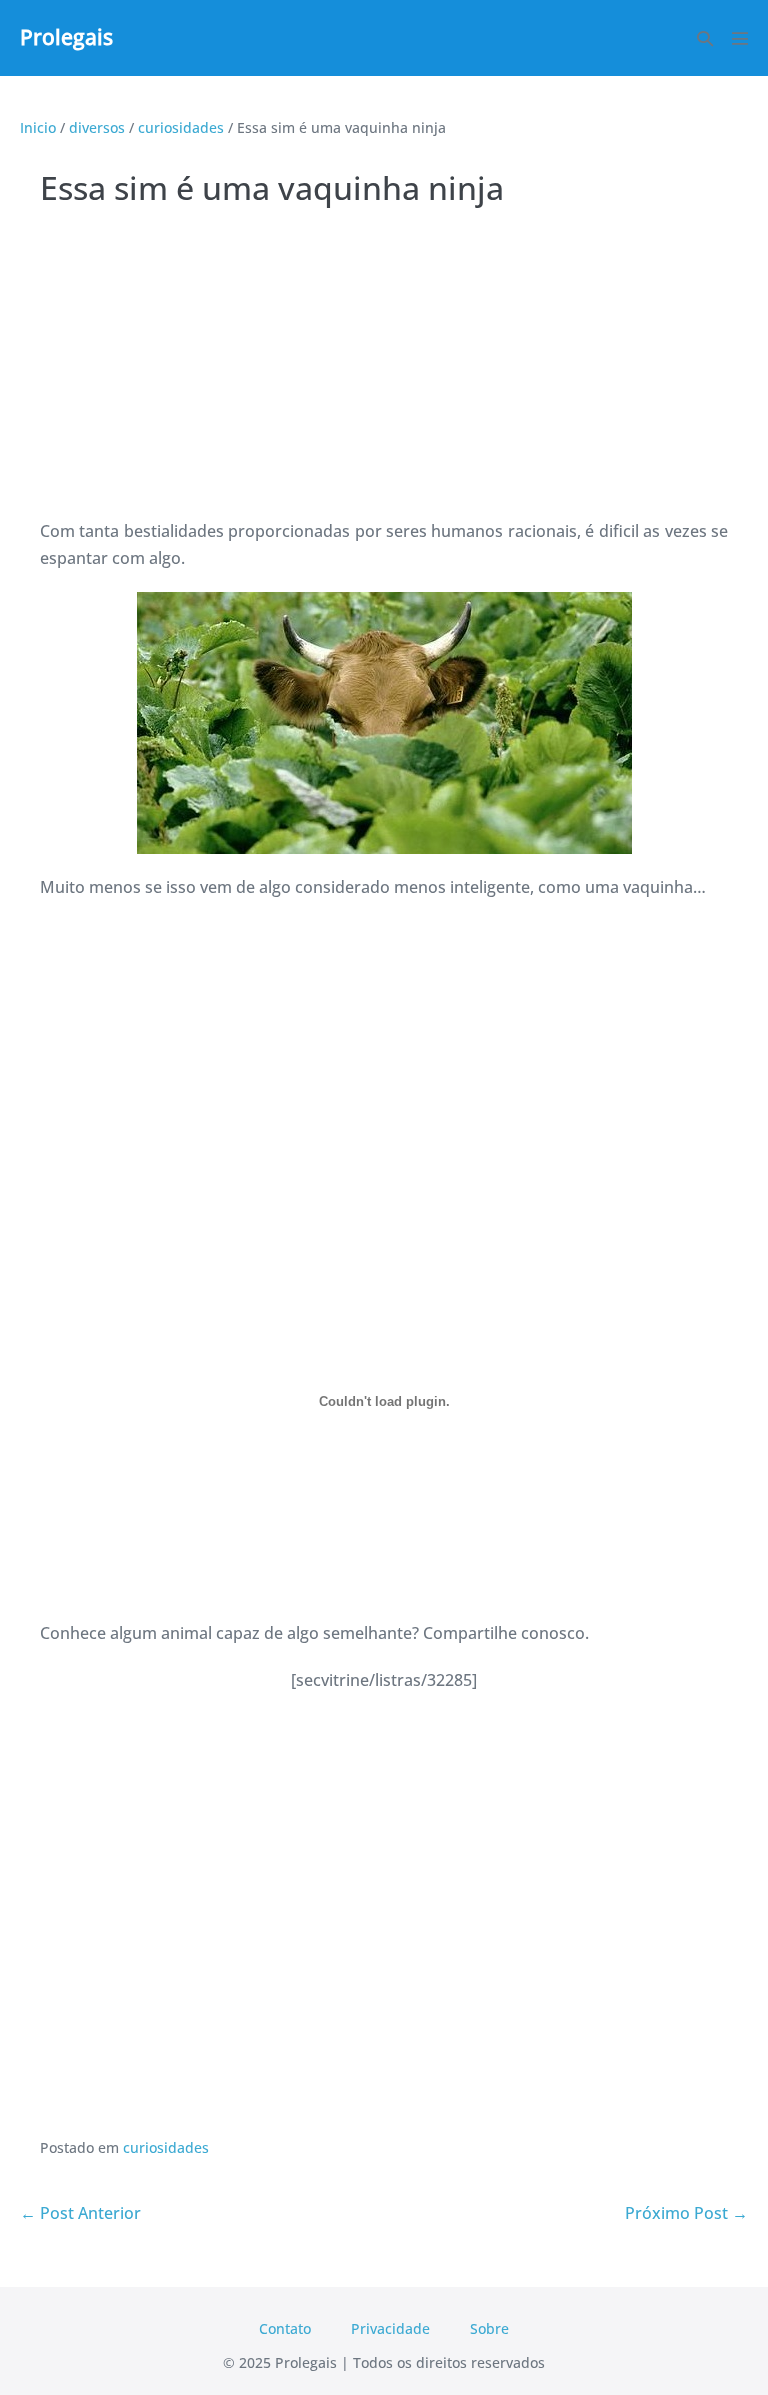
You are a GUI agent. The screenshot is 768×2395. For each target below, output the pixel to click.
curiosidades (166, 2147)
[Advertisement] (384, 368)
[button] (705, 38)
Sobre (489, 2328)
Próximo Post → (686, 2213)
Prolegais (66, 37)
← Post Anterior (80, 2213)
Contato (285, 2328)
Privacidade (390, 2328)
